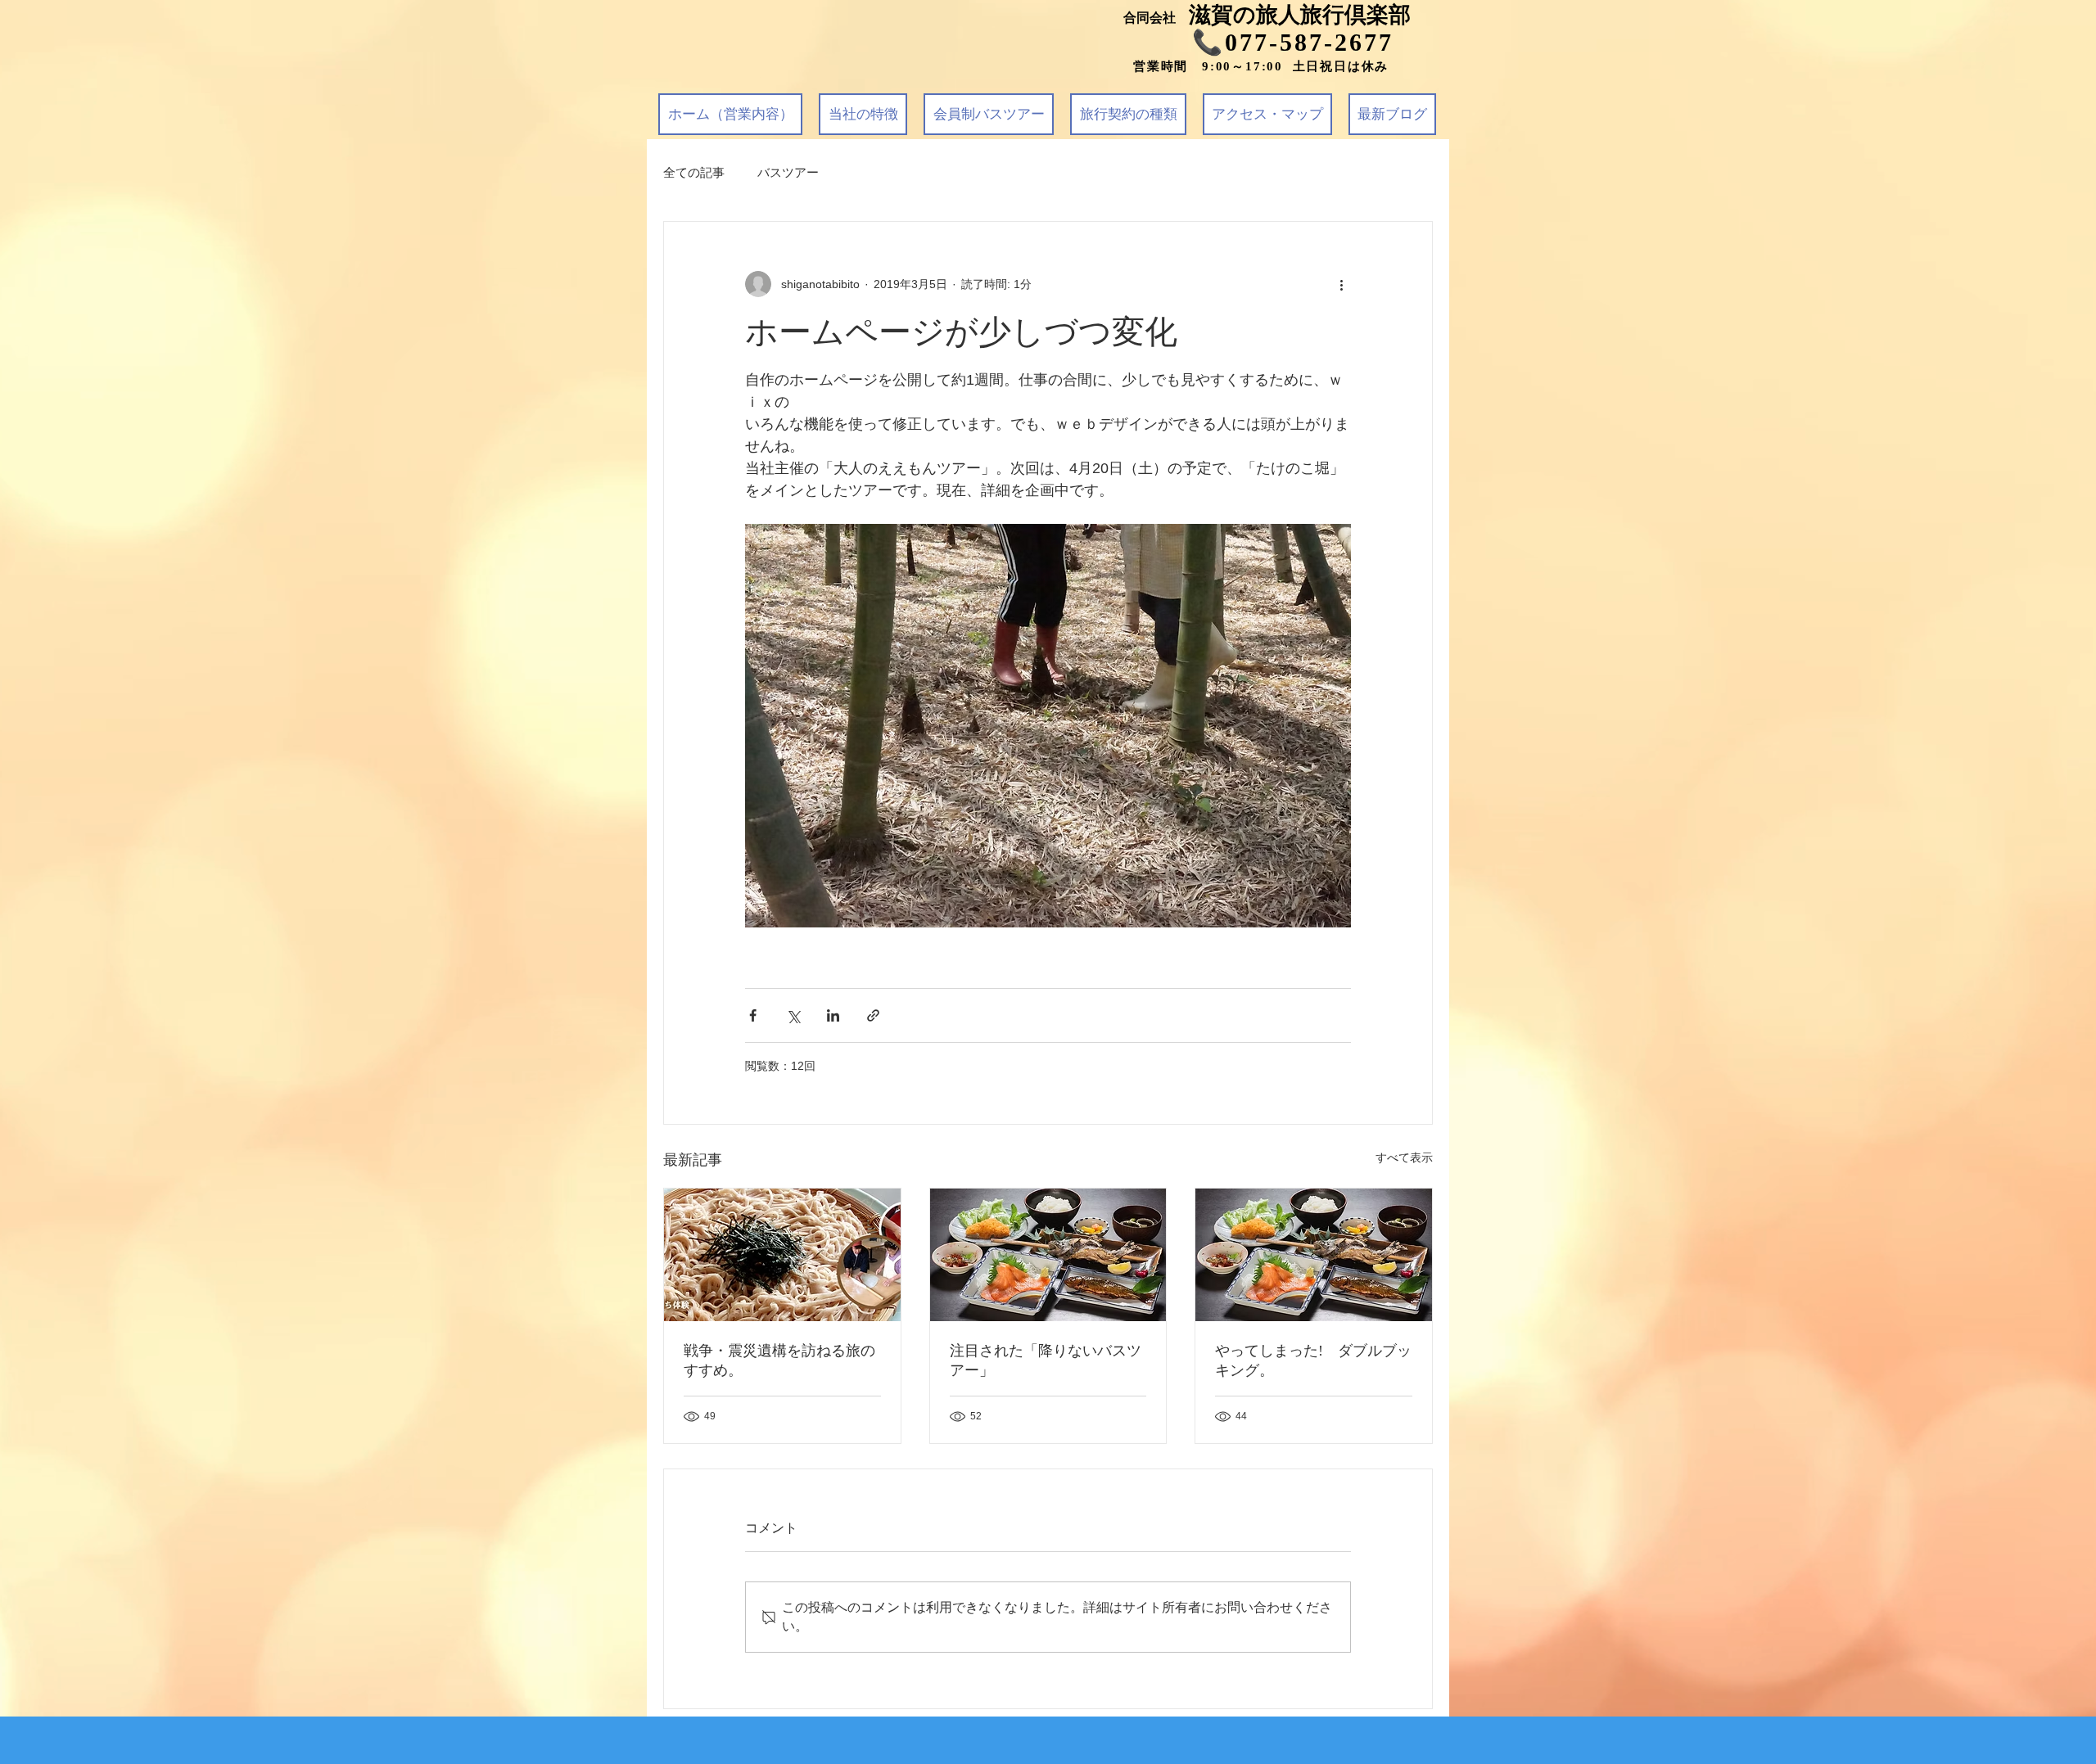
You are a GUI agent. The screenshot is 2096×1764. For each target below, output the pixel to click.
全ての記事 (694, 172)
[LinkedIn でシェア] (833, 1015)
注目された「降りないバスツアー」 (1046, 1360)
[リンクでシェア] (873, 1015)
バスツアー (788, 172)
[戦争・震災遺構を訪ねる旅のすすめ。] (782, 1255)
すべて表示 (1404, 1157)
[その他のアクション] (1341, 284)
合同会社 (1156, 18)
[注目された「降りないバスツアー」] (1048, 1255)
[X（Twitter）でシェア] (793, 1015)
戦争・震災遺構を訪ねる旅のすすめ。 (779, 1360)
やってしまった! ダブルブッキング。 (1313, 1360)
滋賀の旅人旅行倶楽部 (1300, 15)
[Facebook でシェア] (753, 1015)
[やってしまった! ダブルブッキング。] (1314, 1255)
